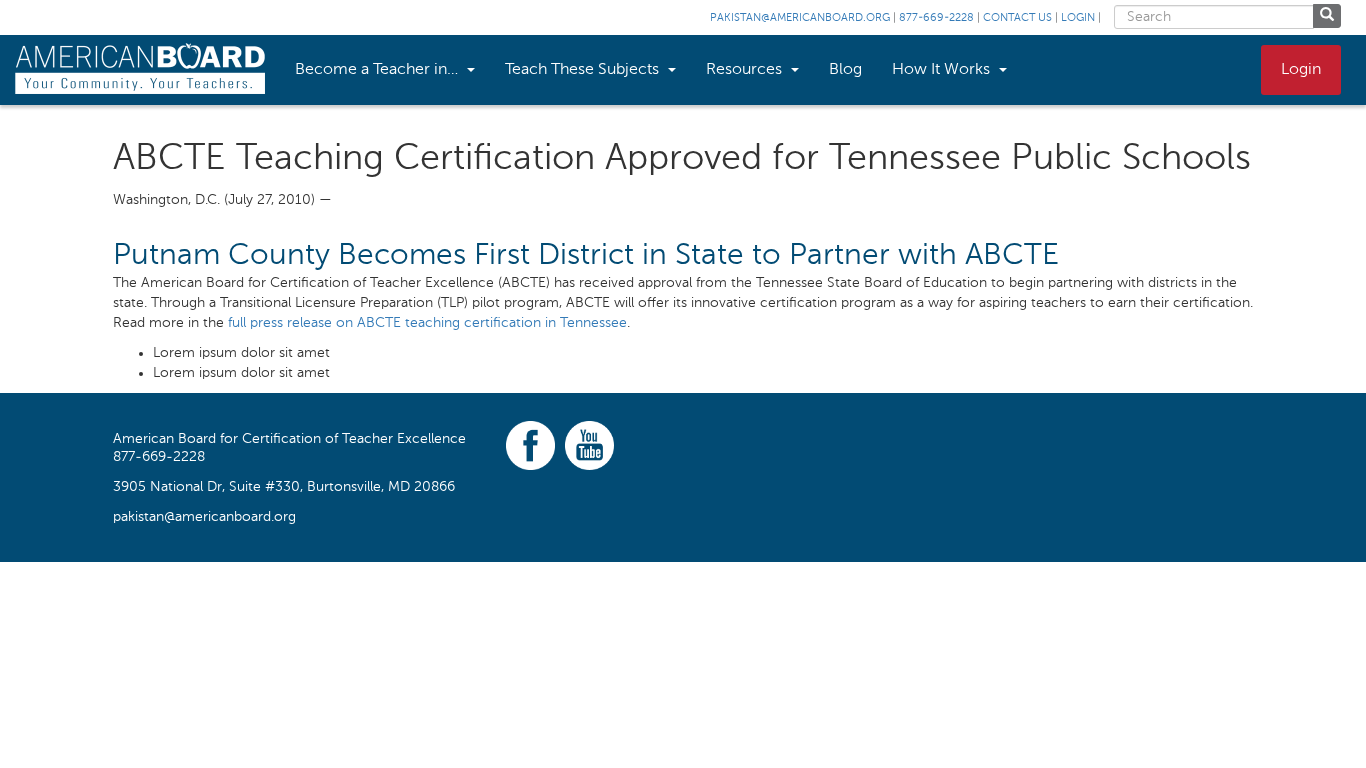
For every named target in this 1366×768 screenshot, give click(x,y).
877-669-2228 (936, 18)
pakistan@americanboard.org (800, 18)
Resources (746, 70)
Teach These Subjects (584, 70)
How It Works (943, 70)
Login (1078, 18)
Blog (845, 70)
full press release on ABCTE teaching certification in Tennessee (427, 323)
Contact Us (1017, 18)
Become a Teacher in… (378, 70)
